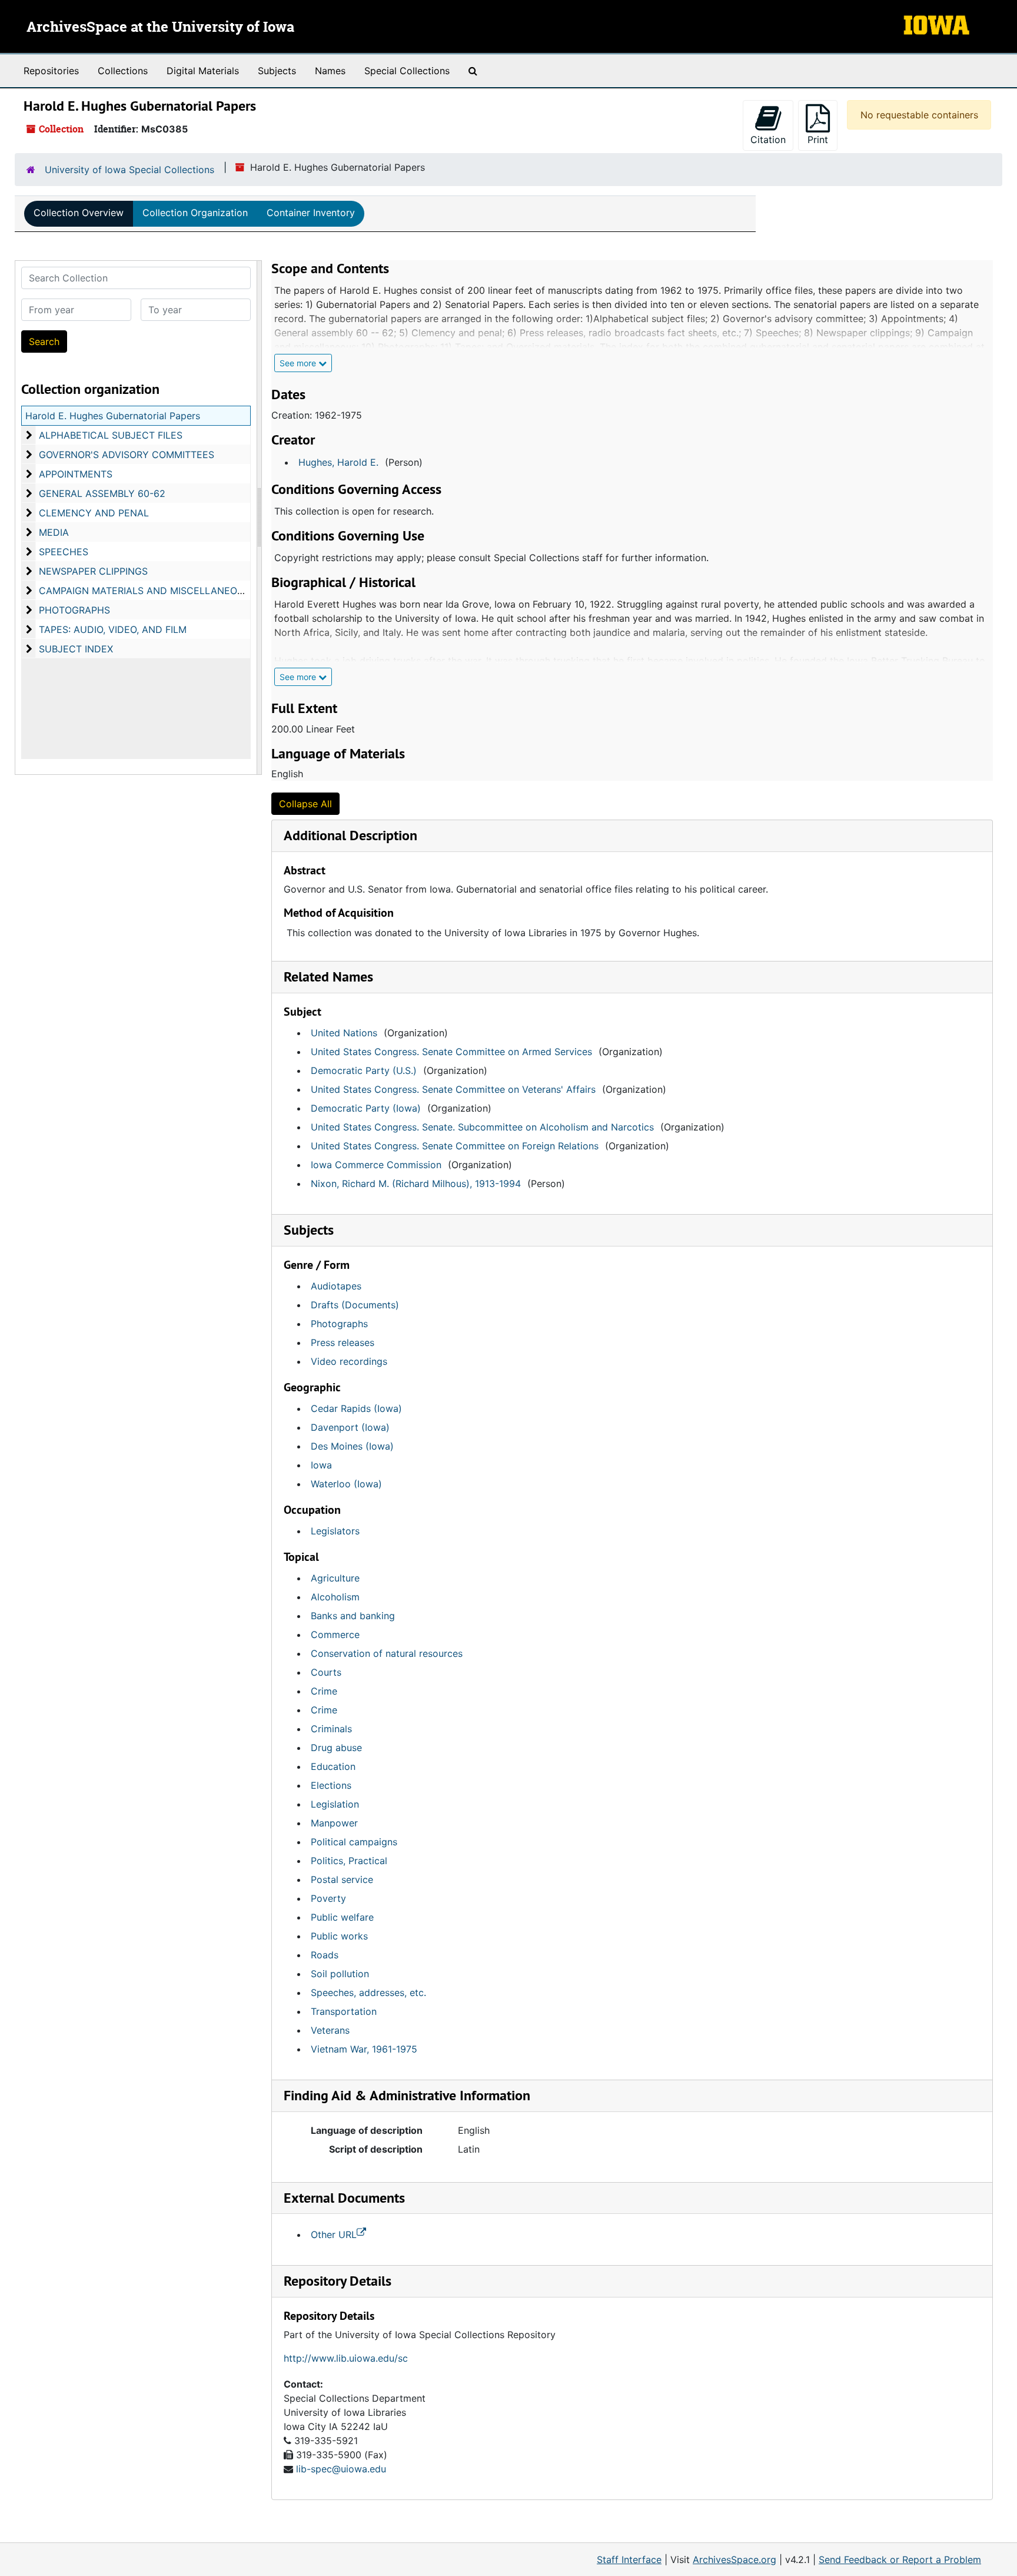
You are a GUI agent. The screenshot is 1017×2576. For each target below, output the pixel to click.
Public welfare (342, 1917)
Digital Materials (203, 71)
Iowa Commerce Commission (376, 1165)
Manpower (334, 1823)
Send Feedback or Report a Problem (900, 2560)
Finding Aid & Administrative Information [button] (407, 2095)
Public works (339, 1936)
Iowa (321, 1465)
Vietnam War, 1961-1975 (364, 2049)
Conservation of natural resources (387, 1653)
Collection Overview (79, 213)
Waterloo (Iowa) (346, 1484)
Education (333, 1766)
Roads (325, 1955)
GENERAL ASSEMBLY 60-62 (102, 493)
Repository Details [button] (338, 2281)
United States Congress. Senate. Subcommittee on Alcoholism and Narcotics (482, 1127)
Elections (331, 1785)
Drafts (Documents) (355, 1305)
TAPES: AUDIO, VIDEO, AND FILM (113, 629)
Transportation (344, 2011)
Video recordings (349, 1361)
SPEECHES (64, 552)
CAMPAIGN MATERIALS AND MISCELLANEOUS (144, 591)
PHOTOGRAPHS (74, 610)
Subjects (277, 71)
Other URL (334, 2234)
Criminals (331, 1729)
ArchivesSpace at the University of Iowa (160, 28)
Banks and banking (353, 1616)
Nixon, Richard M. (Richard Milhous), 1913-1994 (416, 1183)
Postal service (342, 1879)
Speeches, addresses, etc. (368, 1992)
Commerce (335, 1635)
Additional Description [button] (350, 835)
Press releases (343, 1342)
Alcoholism (335, 1597)
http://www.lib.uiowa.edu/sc (346, 2358)
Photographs (339, 1324)
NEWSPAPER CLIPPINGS (93, 571)
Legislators (335, 1531)
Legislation (335, 1804)
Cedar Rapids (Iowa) (356, 1408)
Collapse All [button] (305, 804)
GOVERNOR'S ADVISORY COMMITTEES (127, 455)
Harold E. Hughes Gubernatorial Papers (113, 416)
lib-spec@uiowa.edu (341, 2469)
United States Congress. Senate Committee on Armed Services (451, 1052)
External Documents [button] (344, 2198)
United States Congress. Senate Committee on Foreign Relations (455, 1146)
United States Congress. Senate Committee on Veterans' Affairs (453, 1089)
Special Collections (407, 71)
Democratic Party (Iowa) (366, 1108)
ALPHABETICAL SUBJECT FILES (111, 435)
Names (330, 71)
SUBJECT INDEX (76, 649)
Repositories (51, 71)
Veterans (330, 2030)
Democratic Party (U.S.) (364, 1070)
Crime (324, 1691)
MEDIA (54, 532)
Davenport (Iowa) (350, 1427)
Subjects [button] (309, 1230)
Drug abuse (336, 1748)
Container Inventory (311, 213)
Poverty (328, 1898)
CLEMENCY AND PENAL (94, 513)
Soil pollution (340, 1974)
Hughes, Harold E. (338, 462)
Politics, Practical (349, 1861)
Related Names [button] (328, 977)
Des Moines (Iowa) (352, 1446)
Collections (123, 71)
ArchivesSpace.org (734, 2560)
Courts (326, 1672)
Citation (768, 140)
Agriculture (335, 1578)
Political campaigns (354, 1842)
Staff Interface (629, 2560)
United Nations (344, 1033)
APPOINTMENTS (76, 474)
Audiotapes (336, 1286)
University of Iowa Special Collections (129, 170)
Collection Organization (195, 213)
